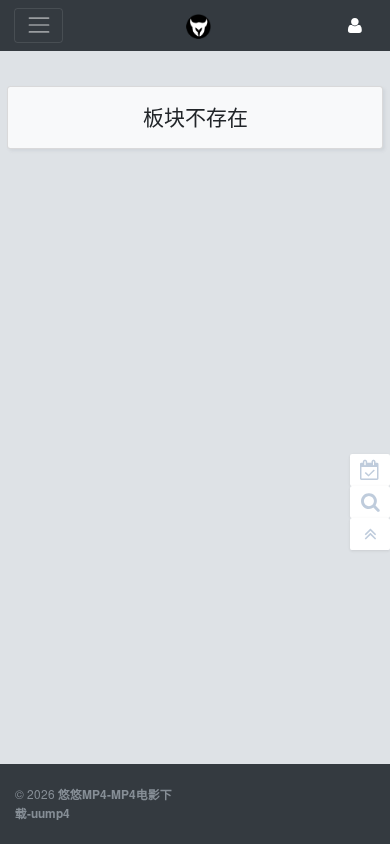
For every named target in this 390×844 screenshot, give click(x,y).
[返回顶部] (370, 534)
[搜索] (370, 502)
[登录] (355, 25)
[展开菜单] (38, 25)
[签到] (370, 470)
